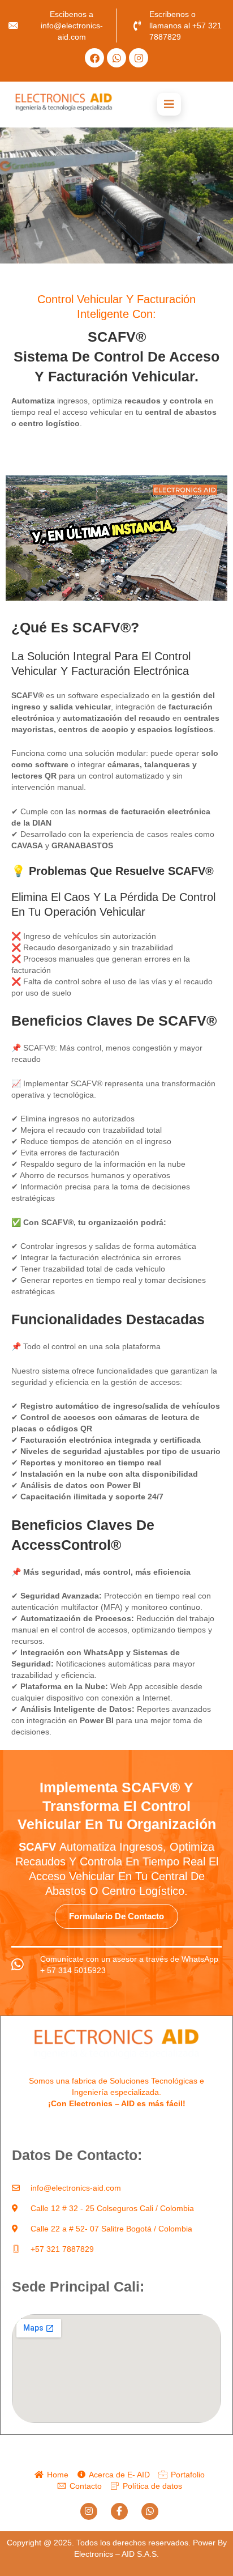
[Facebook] (119, 2511)
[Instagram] (89, 2511)
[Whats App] (150, 2511)
